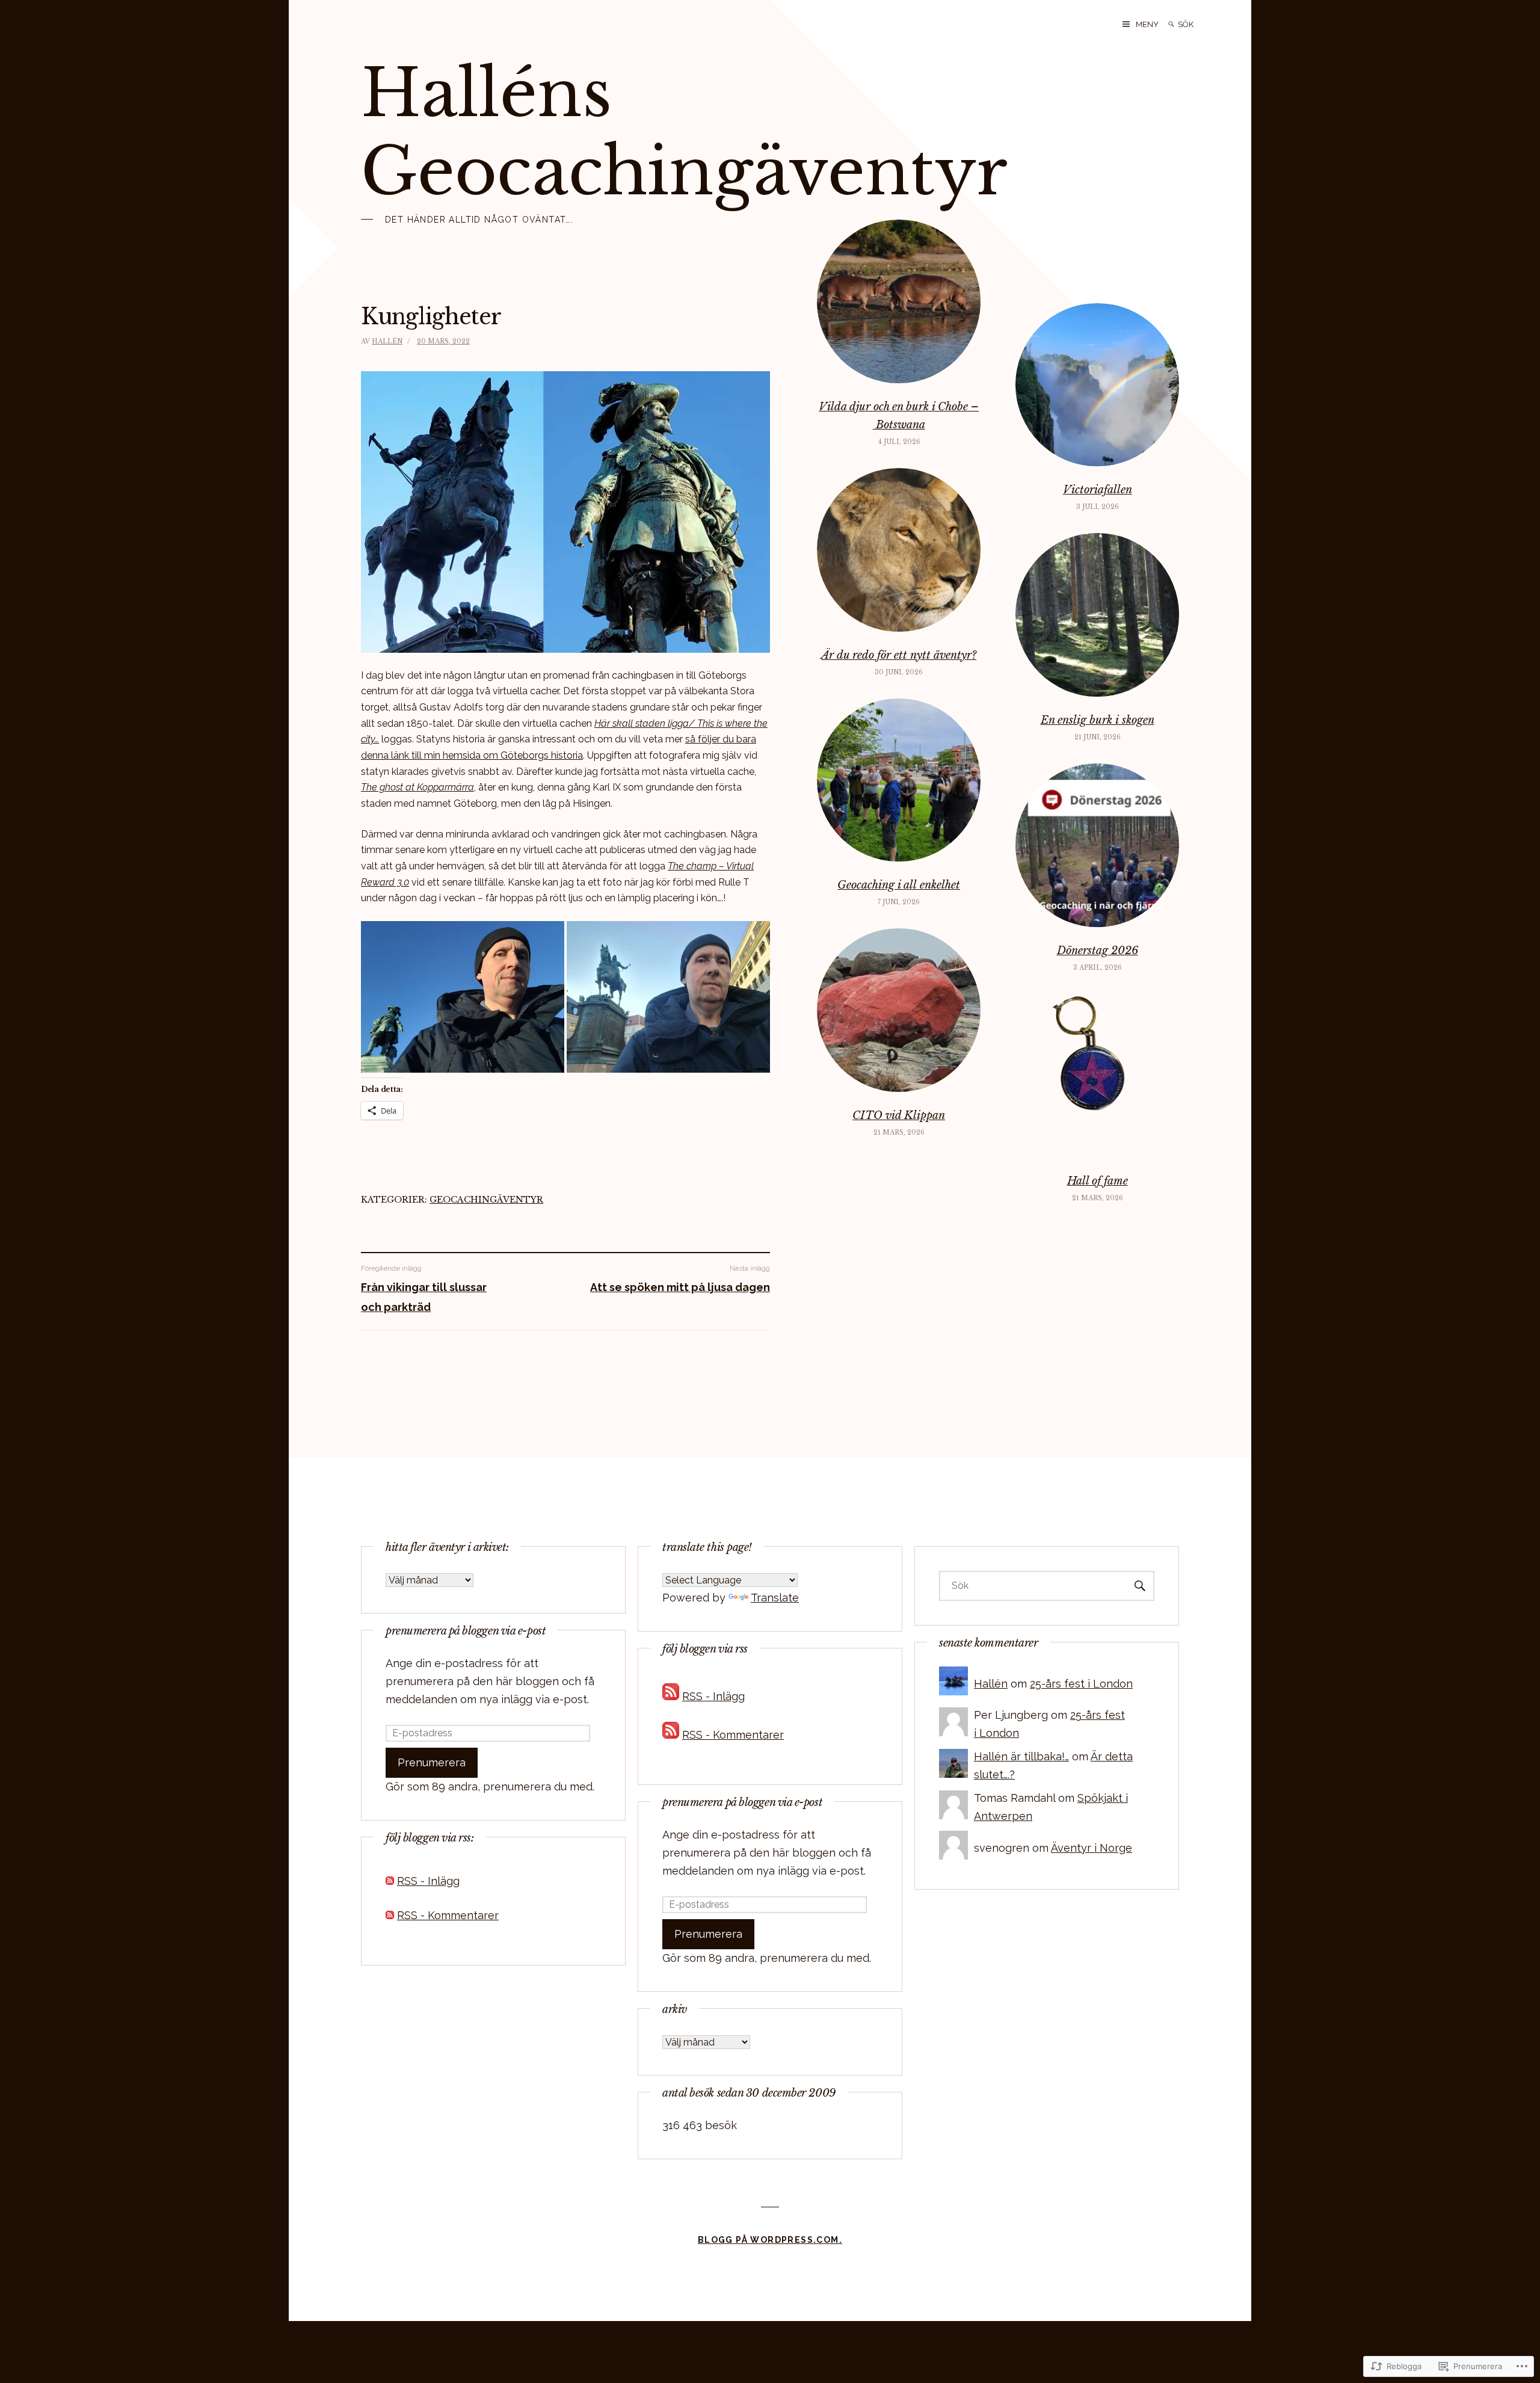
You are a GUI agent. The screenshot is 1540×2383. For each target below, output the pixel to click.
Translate (775, 1598)
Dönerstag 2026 (1098, 951)
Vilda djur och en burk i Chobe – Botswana (899, 416)
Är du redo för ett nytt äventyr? (899, 655)
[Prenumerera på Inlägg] (390, 1881)
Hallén (387, 341)
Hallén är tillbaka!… (1021, 1756)
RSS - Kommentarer (448, 1915)
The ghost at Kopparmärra (417, 787)
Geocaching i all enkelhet (899, 885)
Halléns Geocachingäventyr (684, 132)
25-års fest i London (1081, 1684)
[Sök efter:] (1203, 24)
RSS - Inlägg (428, 1881)
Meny (1147, 24)
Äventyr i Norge (1092, 1848)
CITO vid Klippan (899, 1115)
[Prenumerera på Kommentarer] (390, 1915)
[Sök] (1171, 24)
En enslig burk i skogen (1098, 720)
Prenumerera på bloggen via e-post (466, 1631)
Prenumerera (432, 1762)
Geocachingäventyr (486, 1200)
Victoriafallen (1098, 490)
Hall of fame (1098, 1181)
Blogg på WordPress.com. (770, 2240)
